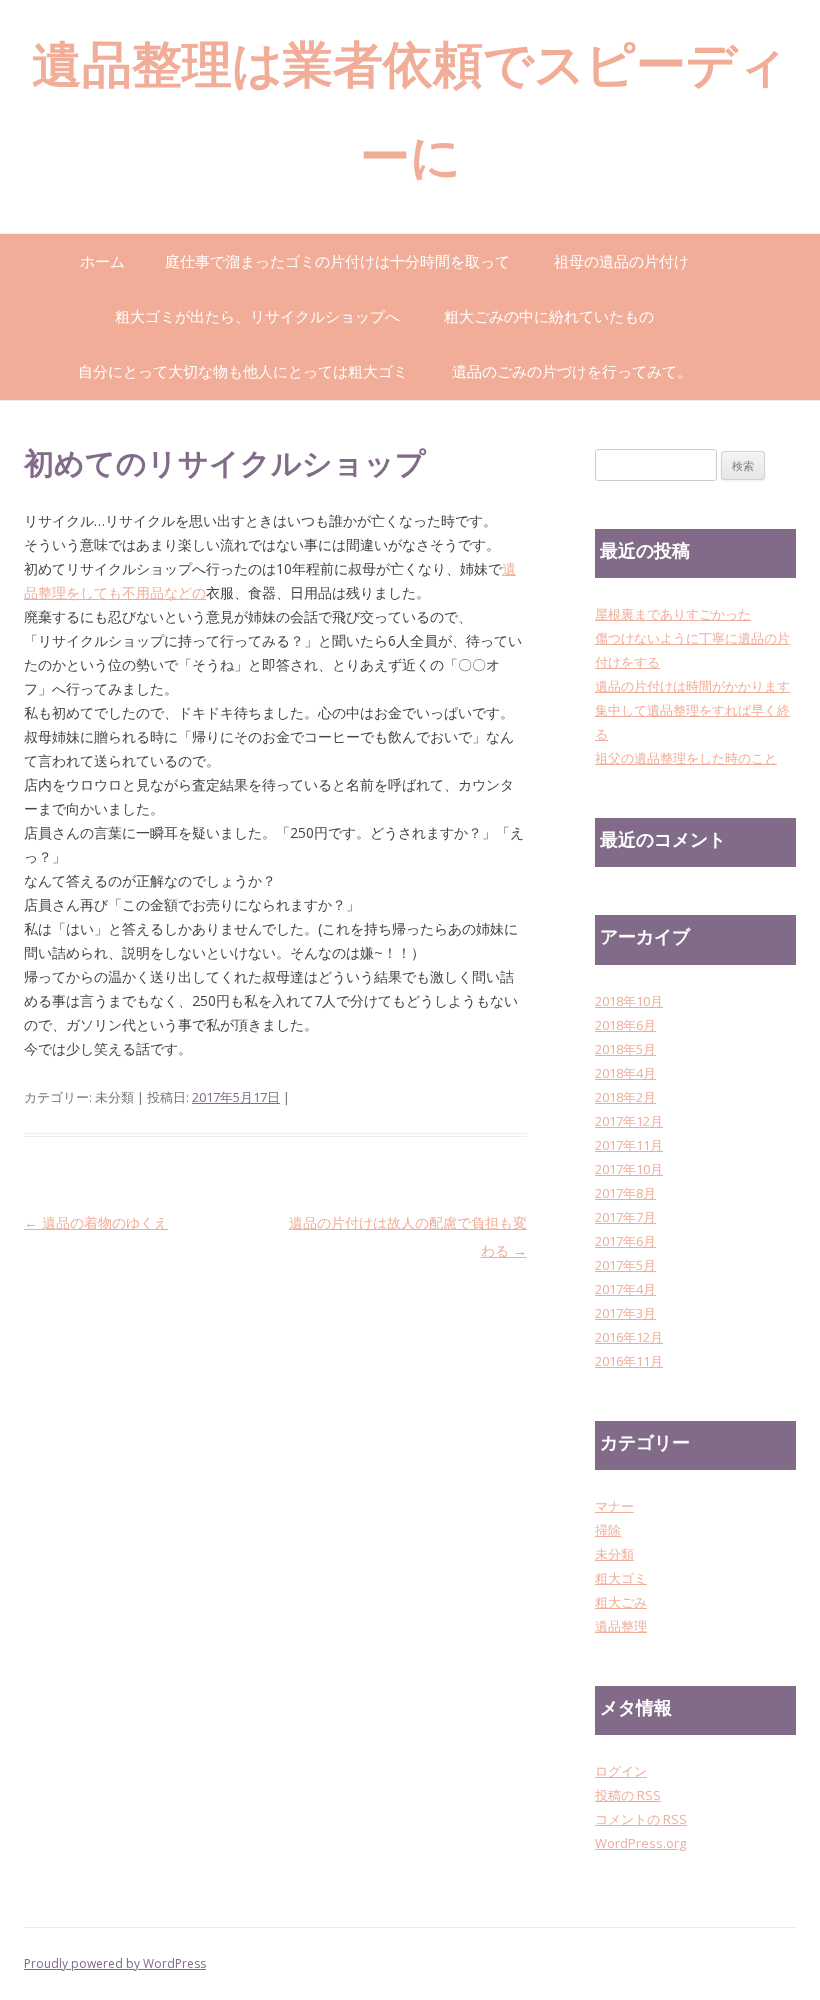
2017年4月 (625, 1289)
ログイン (621, 1771)
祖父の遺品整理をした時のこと (686, 758)
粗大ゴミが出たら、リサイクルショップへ (257, 316)
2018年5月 (625, 1049)
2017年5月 (625, 1265)
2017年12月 (629, 1121)
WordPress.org (640, 1843)
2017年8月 (625, 1193)
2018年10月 (629, 1001)
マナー (614, 1506)
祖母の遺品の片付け (621, 261)
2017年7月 (625, 1217)
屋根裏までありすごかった (673, 614)
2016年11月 (629, 1361)
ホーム (102, 261)
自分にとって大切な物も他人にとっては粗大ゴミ (243, 371)
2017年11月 (629, 1145)
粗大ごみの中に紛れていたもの (549, 316)
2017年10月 (629, 1169)
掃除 (608, 1530)
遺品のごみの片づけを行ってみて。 (572, 371)
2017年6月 (625, 1241)
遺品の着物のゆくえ (96, 1222)
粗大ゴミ (621, 1578)
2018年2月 (625, 1097)
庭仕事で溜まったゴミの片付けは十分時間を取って (337, 261)
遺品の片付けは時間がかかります (692, 686)
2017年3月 (625, 1313)
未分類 (614, 1554)
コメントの (641, 1819)
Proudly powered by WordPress (115, 1963)
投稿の (628, 1795)
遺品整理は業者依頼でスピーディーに (410, 115)
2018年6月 (625, 1025)
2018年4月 (625, 1073)
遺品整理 (621, 1626)
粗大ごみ (621, 1602)
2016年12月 (629, 1337)
